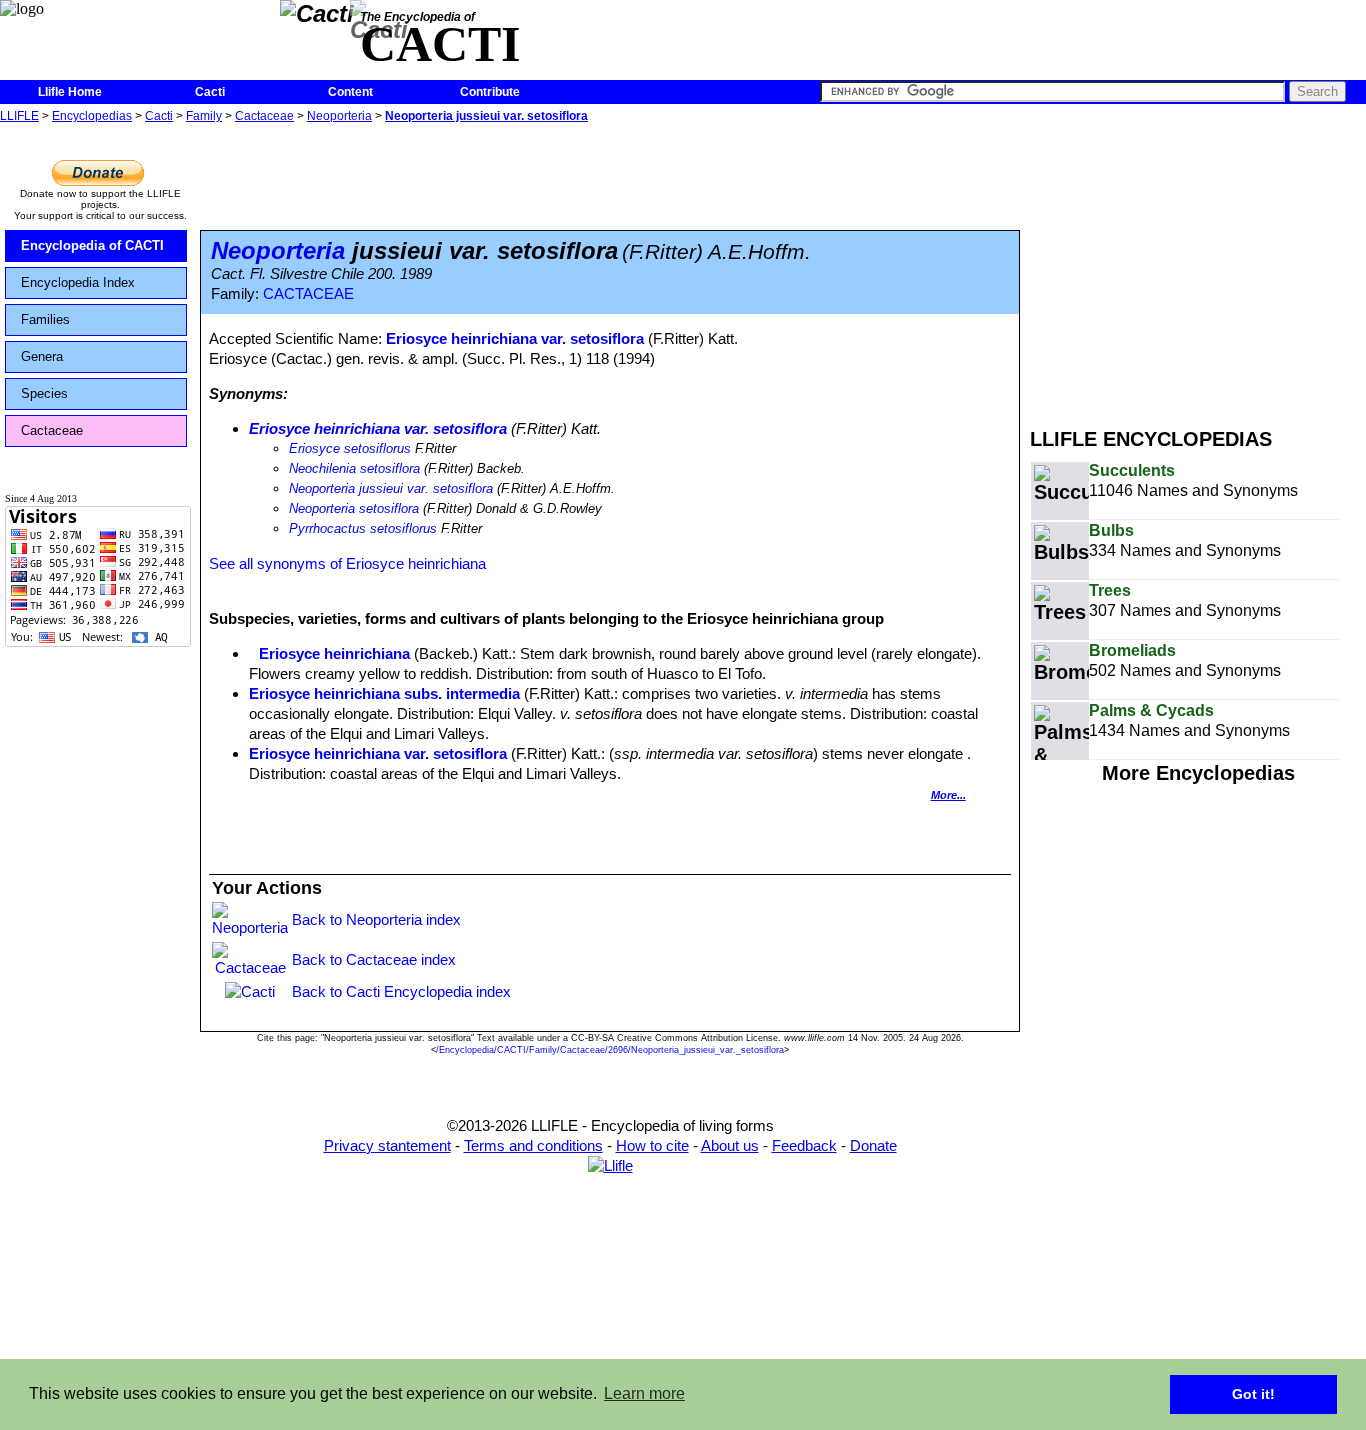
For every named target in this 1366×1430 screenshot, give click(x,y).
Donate (873, 1145)
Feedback (804, 1145)
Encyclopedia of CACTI (92, 245)
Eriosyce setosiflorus (350, 448)
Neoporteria (339, 116)
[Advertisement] (1198, 268)
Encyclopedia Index (78, 282)
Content (350, 92)
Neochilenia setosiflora (354, 468)
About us (730, 1145)
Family (204, 116)
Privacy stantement (387, 1145)
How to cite (652, 1145)
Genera (42, 356)
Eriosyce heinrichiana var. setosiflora (515, 338)
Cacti (210, 92)
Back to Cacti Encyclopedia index (401, 991)
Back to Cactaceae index (374, 959)
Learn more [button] (644, 1393)
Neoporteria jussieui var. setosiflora (486, 116)
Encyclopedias (92, 116)
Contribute (490, 92)
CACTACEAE (308, 294)
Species (44, 393)
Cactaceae (264, 116)
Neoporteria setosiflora (354, 508)
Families (45, 319)
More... (948, 795)
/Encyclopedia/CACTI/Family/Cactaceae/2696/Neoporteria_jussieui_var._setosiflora (610, 1050)
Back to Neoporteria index (376, 919)
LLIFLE (19, 116)
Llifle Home (70, 92)
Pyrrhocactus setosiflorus (363, 528)
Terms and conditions (533, 1145)
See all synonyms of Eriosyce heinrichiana (347, 563)
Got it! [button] (1253, 1394)
